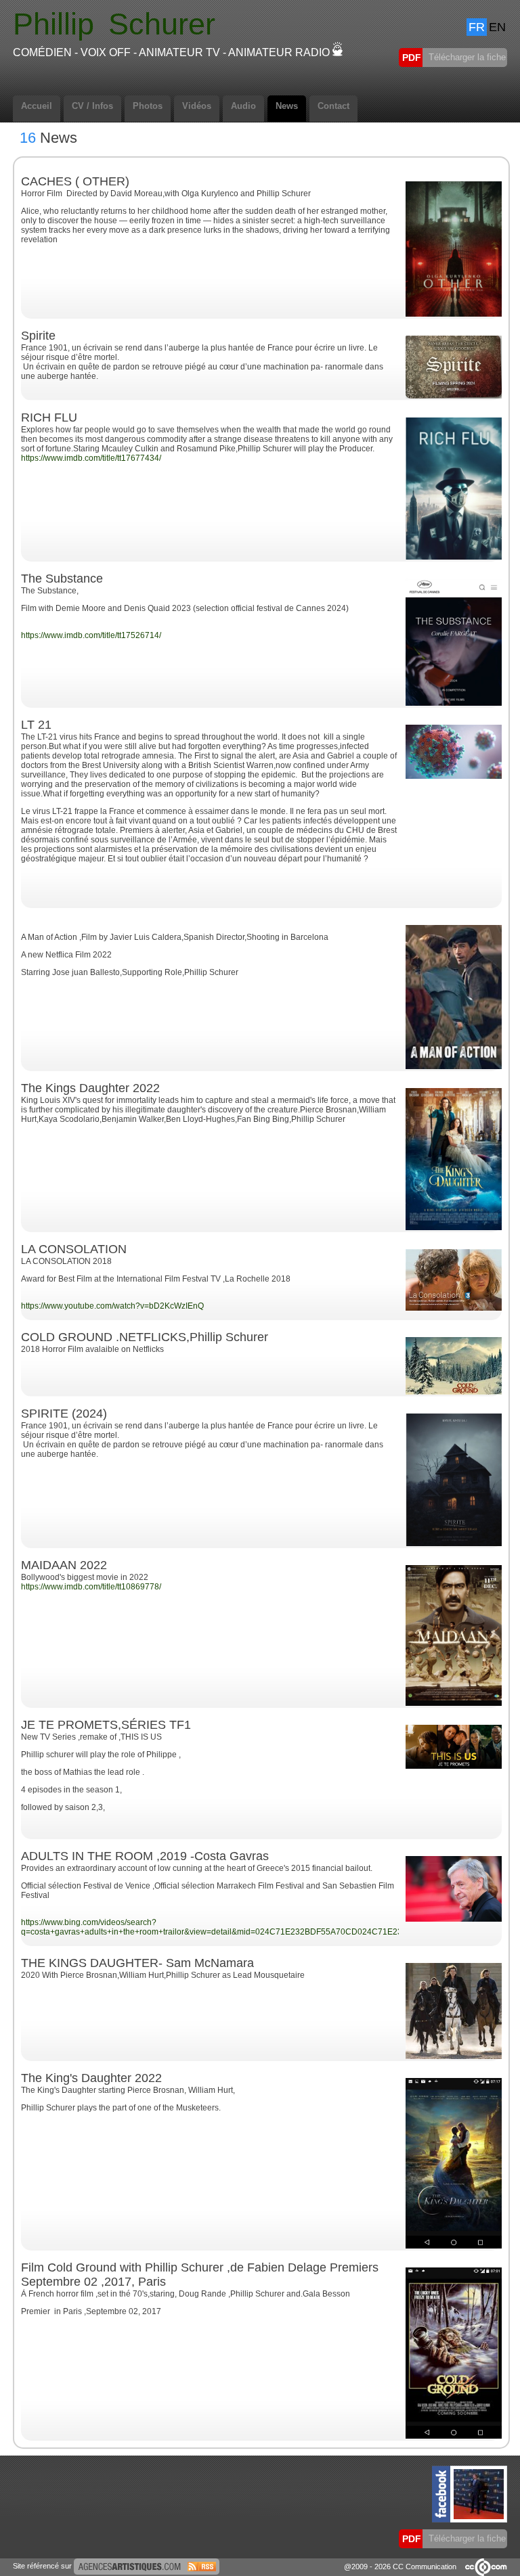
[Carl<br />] (454, 1766)
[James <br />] (454, 1392)
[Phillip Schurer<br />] (454, 1227)
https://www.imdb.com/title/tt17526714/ (91, 635)
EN (497, 27)
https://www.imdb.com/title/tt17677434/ (91, 458)
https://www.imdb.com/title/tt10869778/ (91, 1587)
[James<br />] (454, 1308)
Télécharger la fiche (466, 57)
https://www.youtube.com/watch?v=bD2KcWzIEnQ (112, 1306)
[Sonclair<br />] (454, 776)
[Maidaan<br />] (454, 1703)
